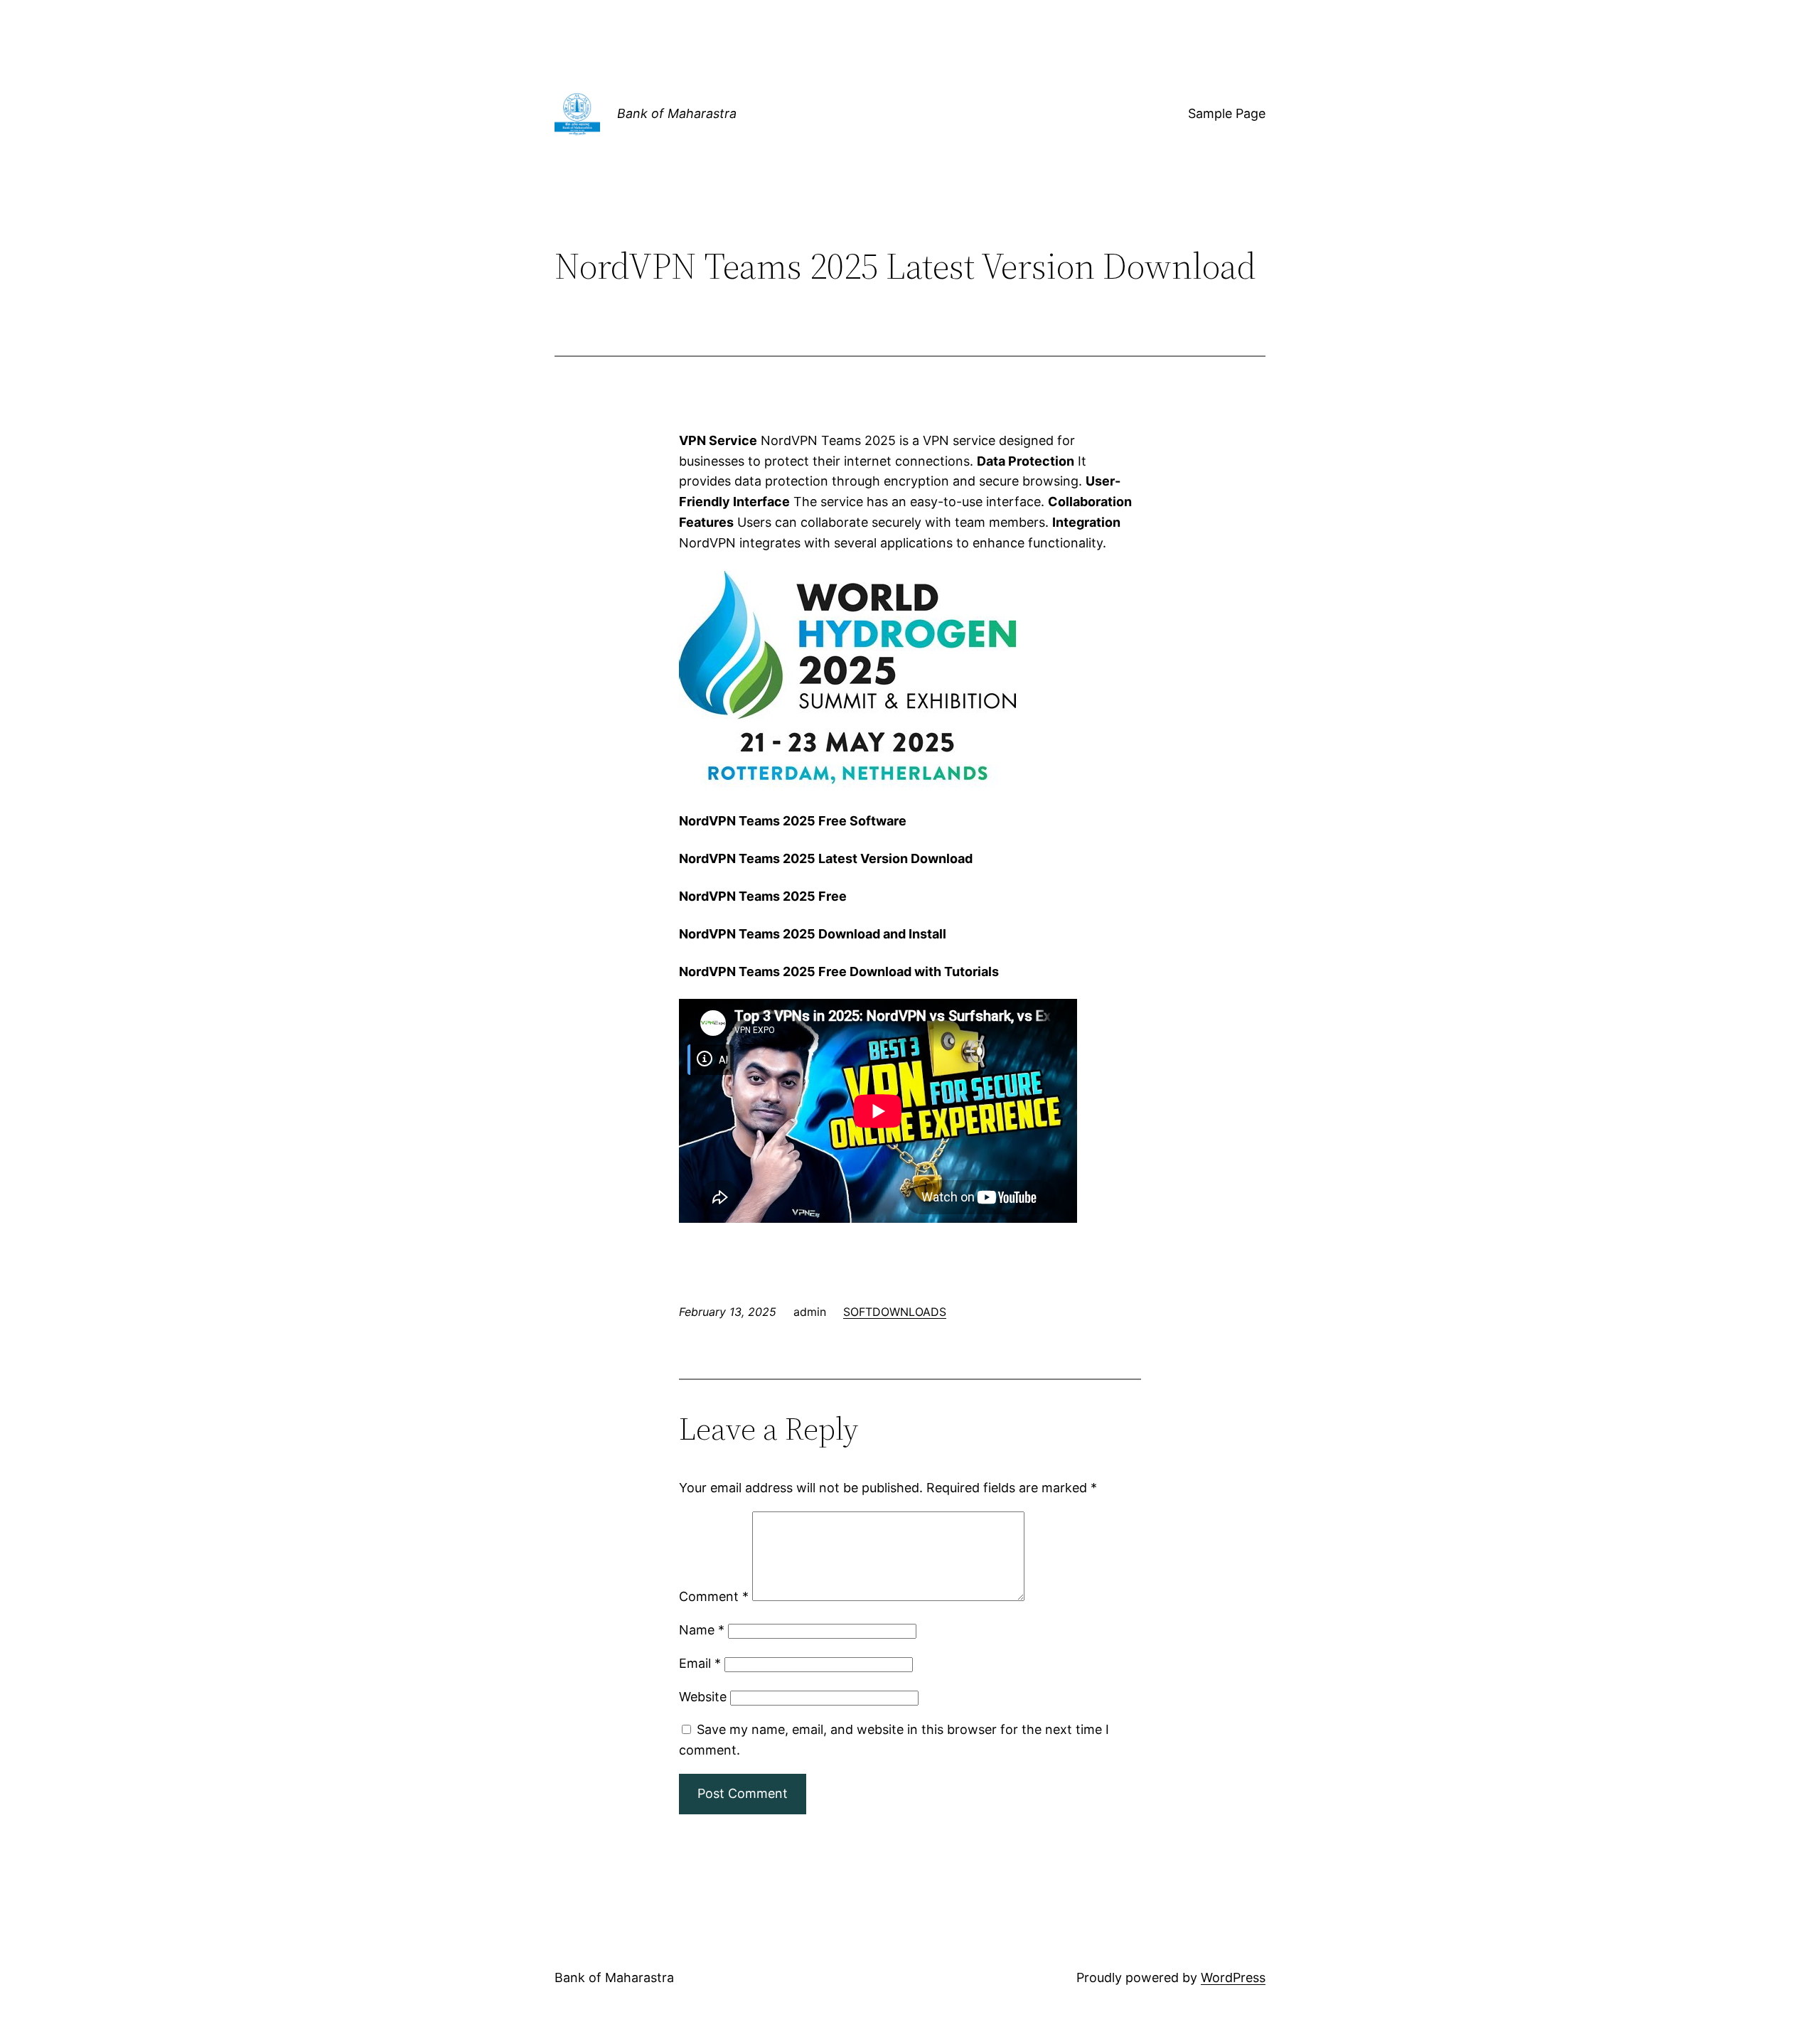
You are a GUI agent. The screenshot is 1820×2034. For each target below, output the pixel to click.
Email (700, 1663)
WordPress (1233, 1977)
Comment (714, 1596)
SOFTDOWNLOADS (895, 1312)
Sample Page (1227, 113)
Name (702, 1630)
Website (703, 1697)
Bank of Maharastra (677, 113)
